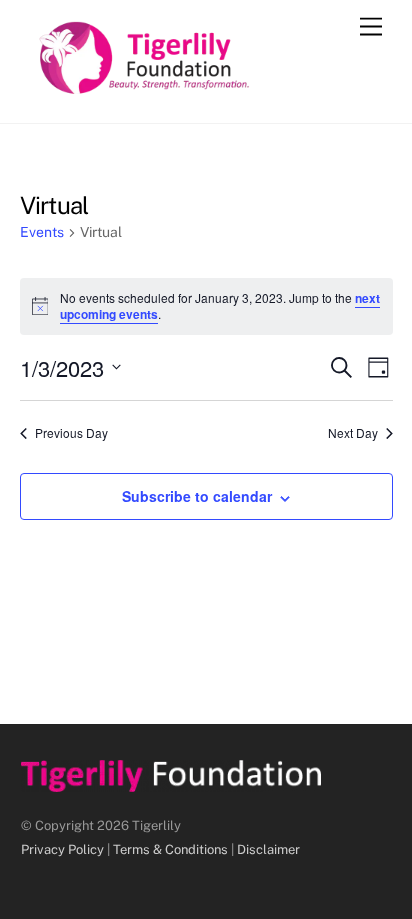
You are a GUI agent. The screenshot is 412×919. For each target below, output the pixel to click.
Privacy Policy (62, 849)
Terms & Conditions (170, 849)
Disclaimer (268, 849)
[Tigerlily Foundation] (187, 87)
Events (42, 232)
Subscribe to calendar (197, 496)
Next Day (353, 433)
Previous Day (71, 433)
